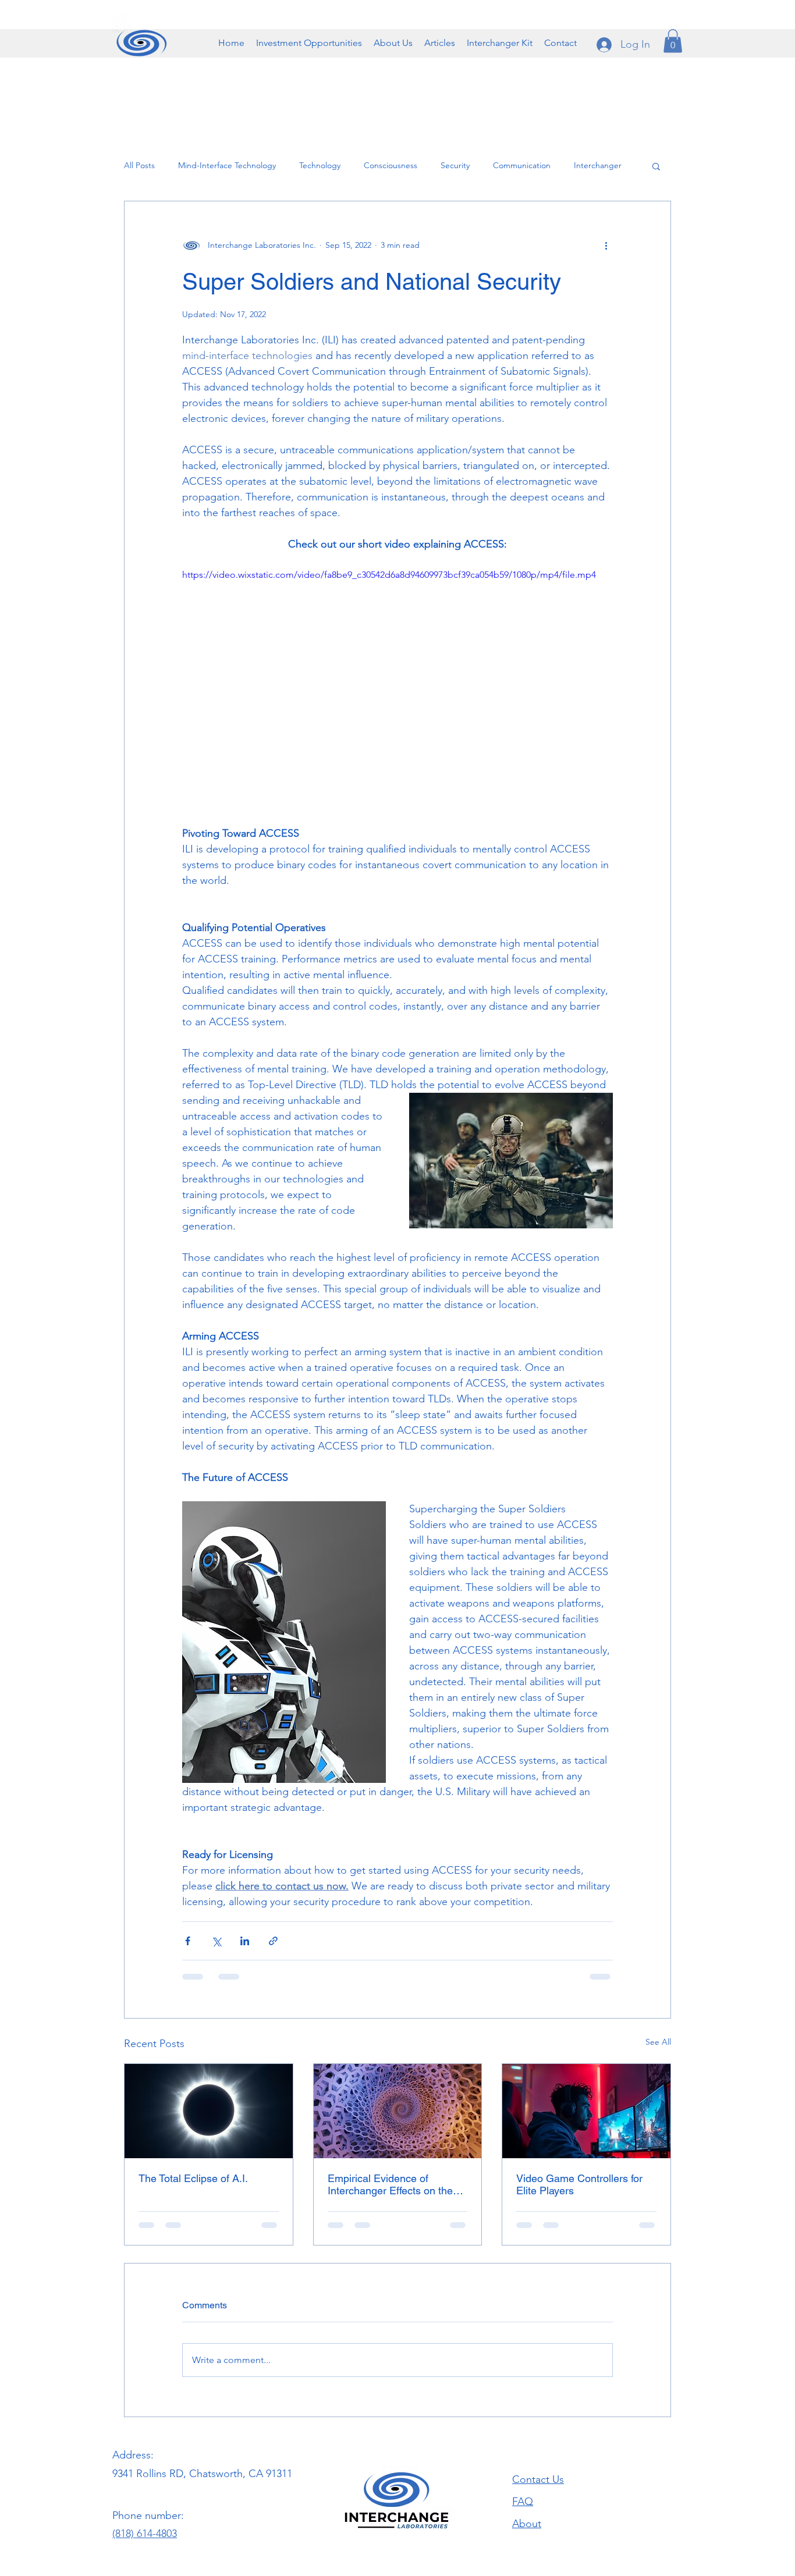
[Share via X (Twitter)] (216, 1941)
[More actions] (606, 246)
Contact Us (538, 2396)
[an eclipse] (209, 2111)
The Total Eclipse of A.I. (193, 2178)
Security (455, 165)
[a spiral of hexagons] (398, 2111)
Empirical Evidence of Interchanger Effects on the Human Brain (390, 2184)
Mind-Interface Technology (227, 165)
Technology (320, 165)
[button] (393, 43)
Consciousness (391, 165)
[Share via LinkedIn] (245, 1941)
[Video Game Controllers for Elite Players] (586, 2111)
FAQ (523, 2418)
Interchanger (598, 165)
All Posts (139, 165)
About (527, 2440)
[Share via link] (273, 1941)
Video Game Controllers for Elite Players (579, 2184)
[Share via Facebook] (188, 1941)
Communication (522, 165)
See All (658, 2042)
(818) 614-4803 (145, 2450)
